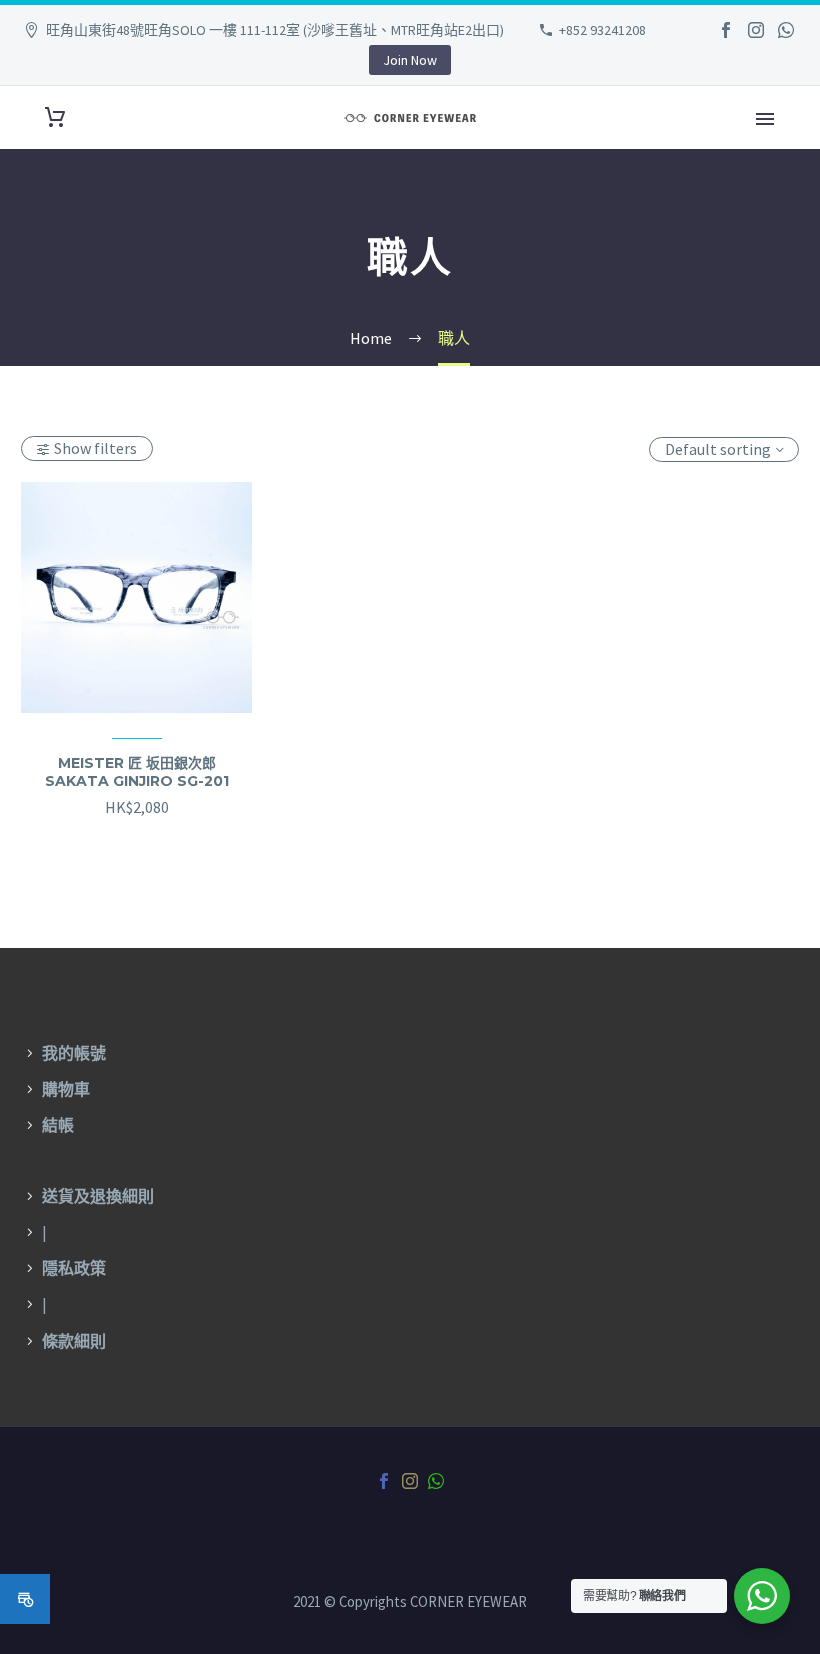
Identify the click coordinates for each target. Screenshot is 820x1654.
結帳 (58, 1125)
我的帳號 (74, 1053)
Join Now (410, 60)
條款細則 (74, 1341)
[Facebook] (726, 30)
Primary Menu (765, 119)
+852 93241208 (602, 30)
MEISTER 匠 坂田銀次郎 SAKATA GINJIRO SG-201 (137, 772)
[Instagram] (756, 30)
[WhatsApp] (786, 30)
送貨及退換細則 (98, 1196)
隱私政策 (74, 1268)
